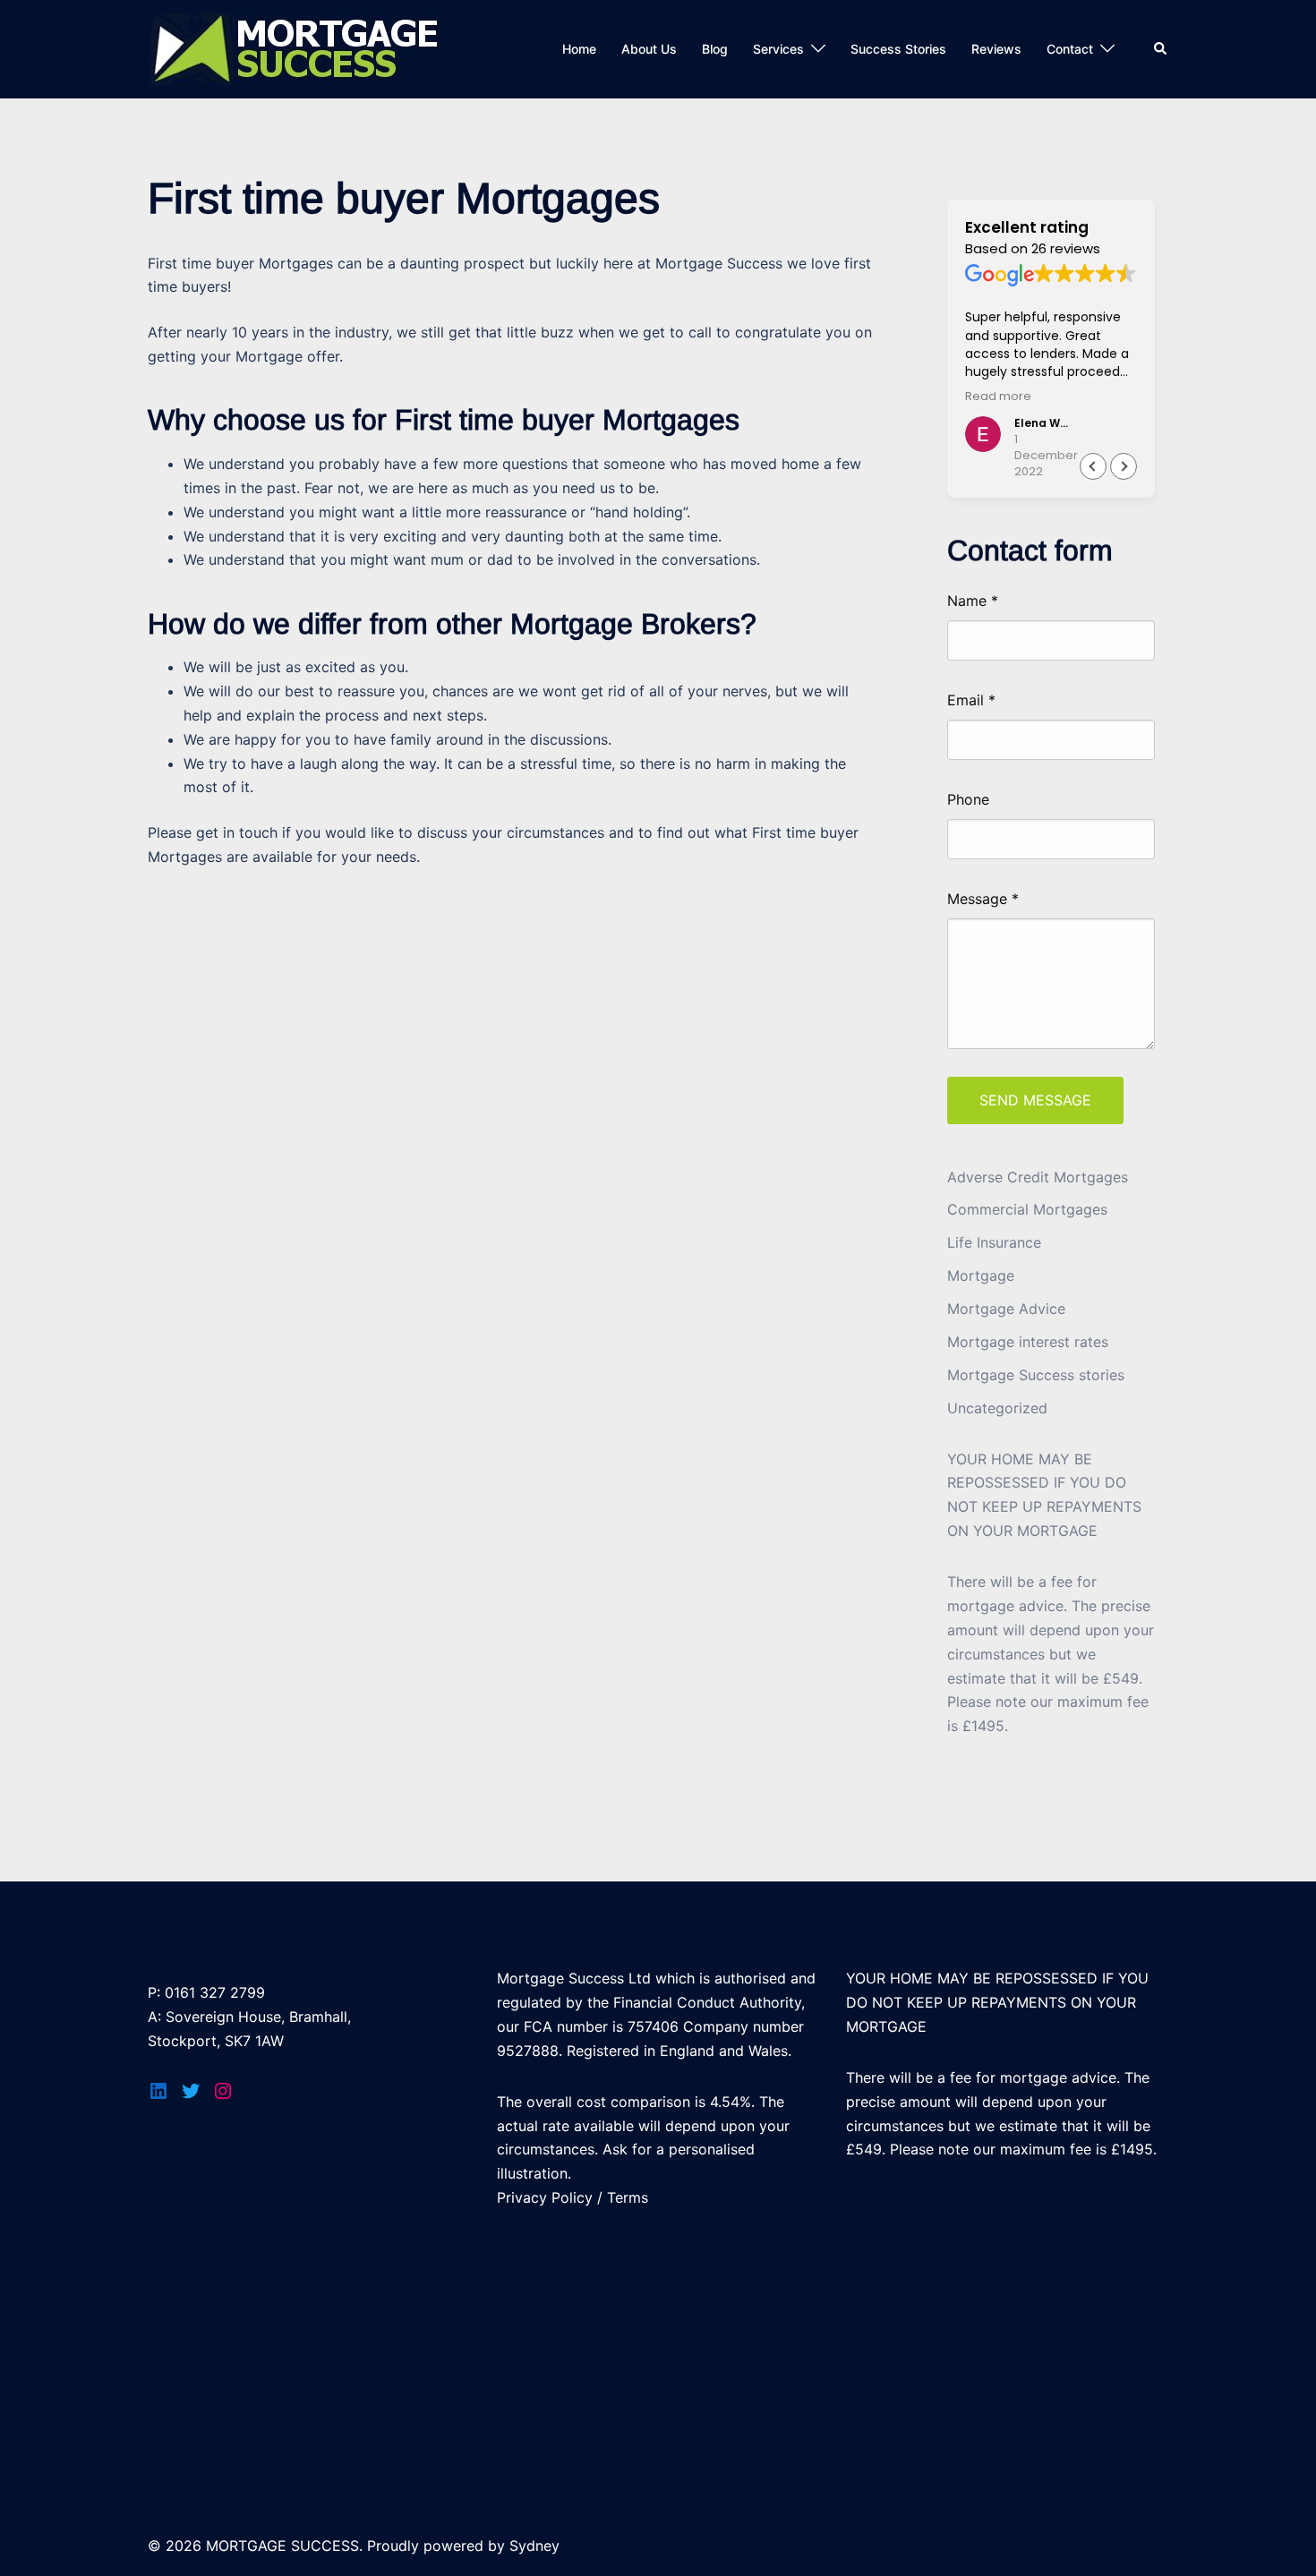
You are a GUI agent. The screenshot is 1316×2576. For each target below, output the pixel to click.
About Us (649, 49)
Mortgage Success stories (1036, 1375)
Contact (1070, 49)
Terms (628, 2197)
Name (973, 601)
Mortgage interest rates (1028, 1342)
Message (983, 899)
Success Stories (898, 49)
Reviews (996, 49)
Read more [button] (998, 396)
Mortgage (981, 1275)
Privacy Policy (545, 2197)
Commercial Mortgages (1027, 1209)
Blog (715, 49)
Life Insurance (994, 1242)
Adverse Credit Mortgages (1038, 1177)
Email (971, 701)
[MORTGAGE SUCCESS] (303, 47)
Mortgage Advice (1006, 1309)
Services (778, 49)
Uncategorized (997, 1408)
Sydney (534, 2546)
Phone (968, 800)
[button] (1124, 466)
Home (579, 49)
